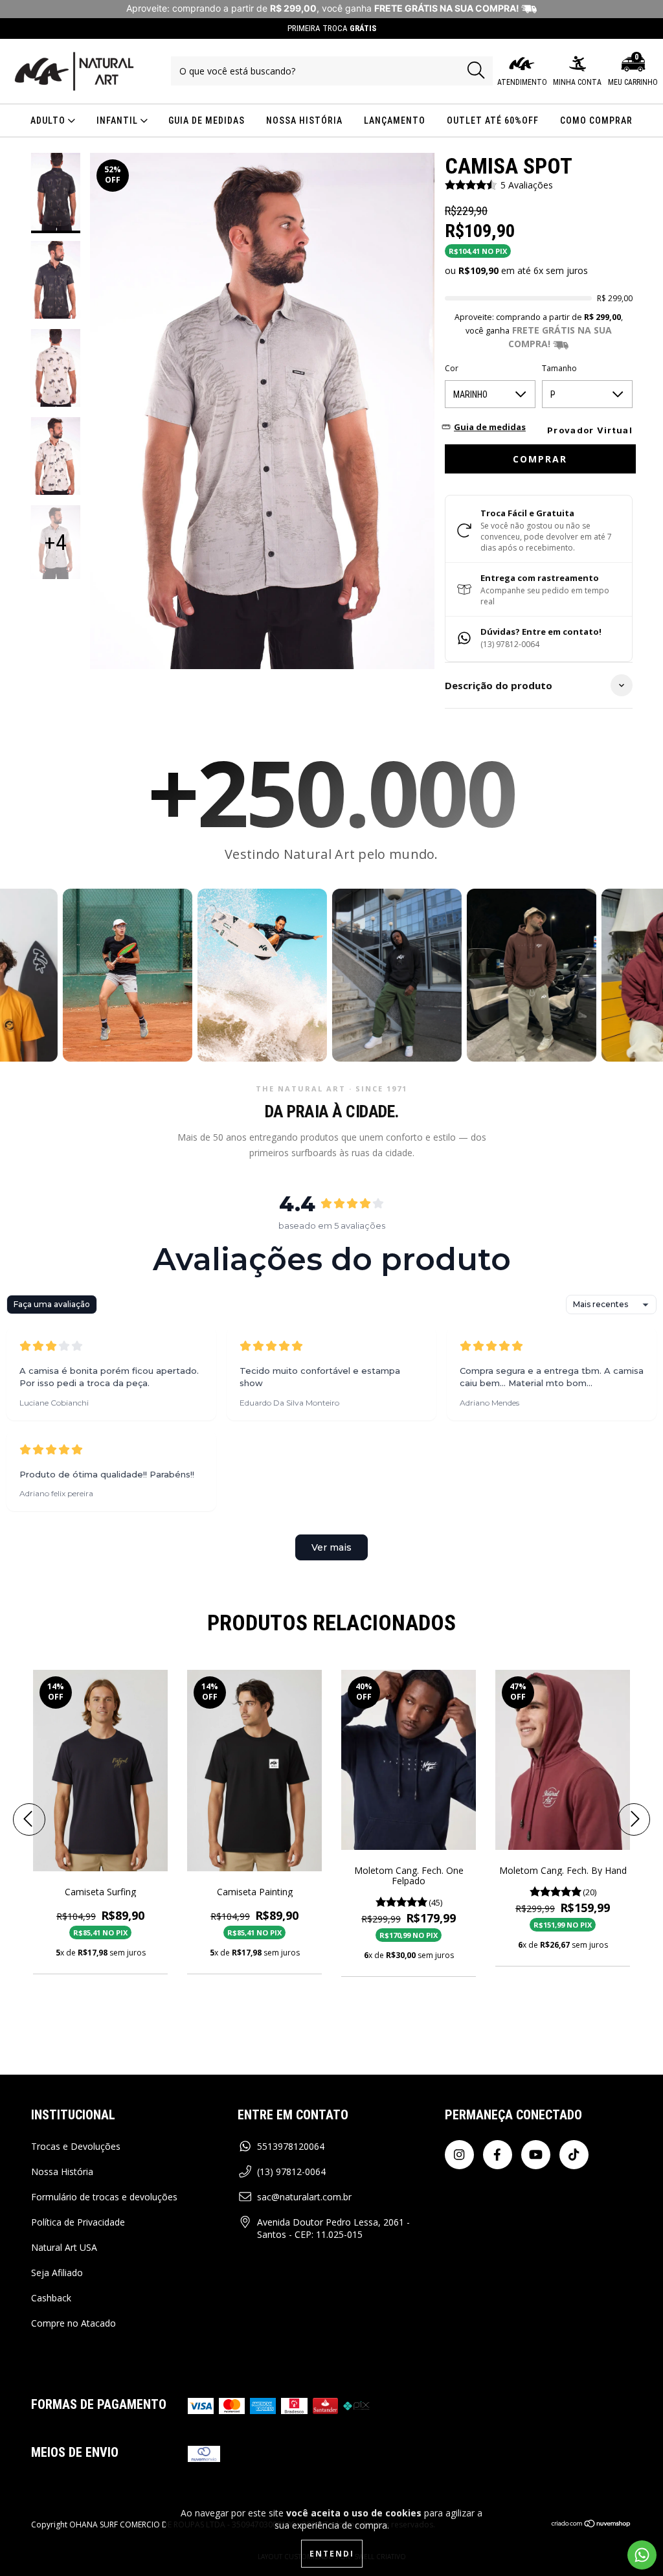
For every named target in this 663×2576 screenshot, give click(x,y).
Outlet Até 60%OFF (493, 120)
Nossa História (304, 120)
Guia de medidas (207, 120)
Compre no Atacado (73, 2323)
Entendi (332, 2554)
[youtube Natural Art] (536, 2155)
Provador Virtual (590, 430)
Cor (452, 368)
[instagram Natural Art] (459, 2155)
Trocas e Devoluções (76, 2146)
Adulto (49, 120)
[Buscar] (476, 70)
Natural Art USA (64, 2247)
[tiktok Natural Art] (574, 2155)
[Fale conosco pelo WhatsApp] (642, 2555)
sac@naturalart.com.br (304, 2197)
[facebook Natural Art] (498, 2155)
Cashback (51, 2298)
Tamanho (559, 368)
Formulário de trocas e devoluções (104, 2197)
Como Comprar (596, 120)
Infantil (118, 120)
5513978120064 (291, 2146)
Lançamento (395, 120)
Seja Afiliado (57, 2273)
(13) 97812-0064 (291, 2171)
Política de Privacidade (78, 2222)
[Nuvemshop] (591, 2525)
